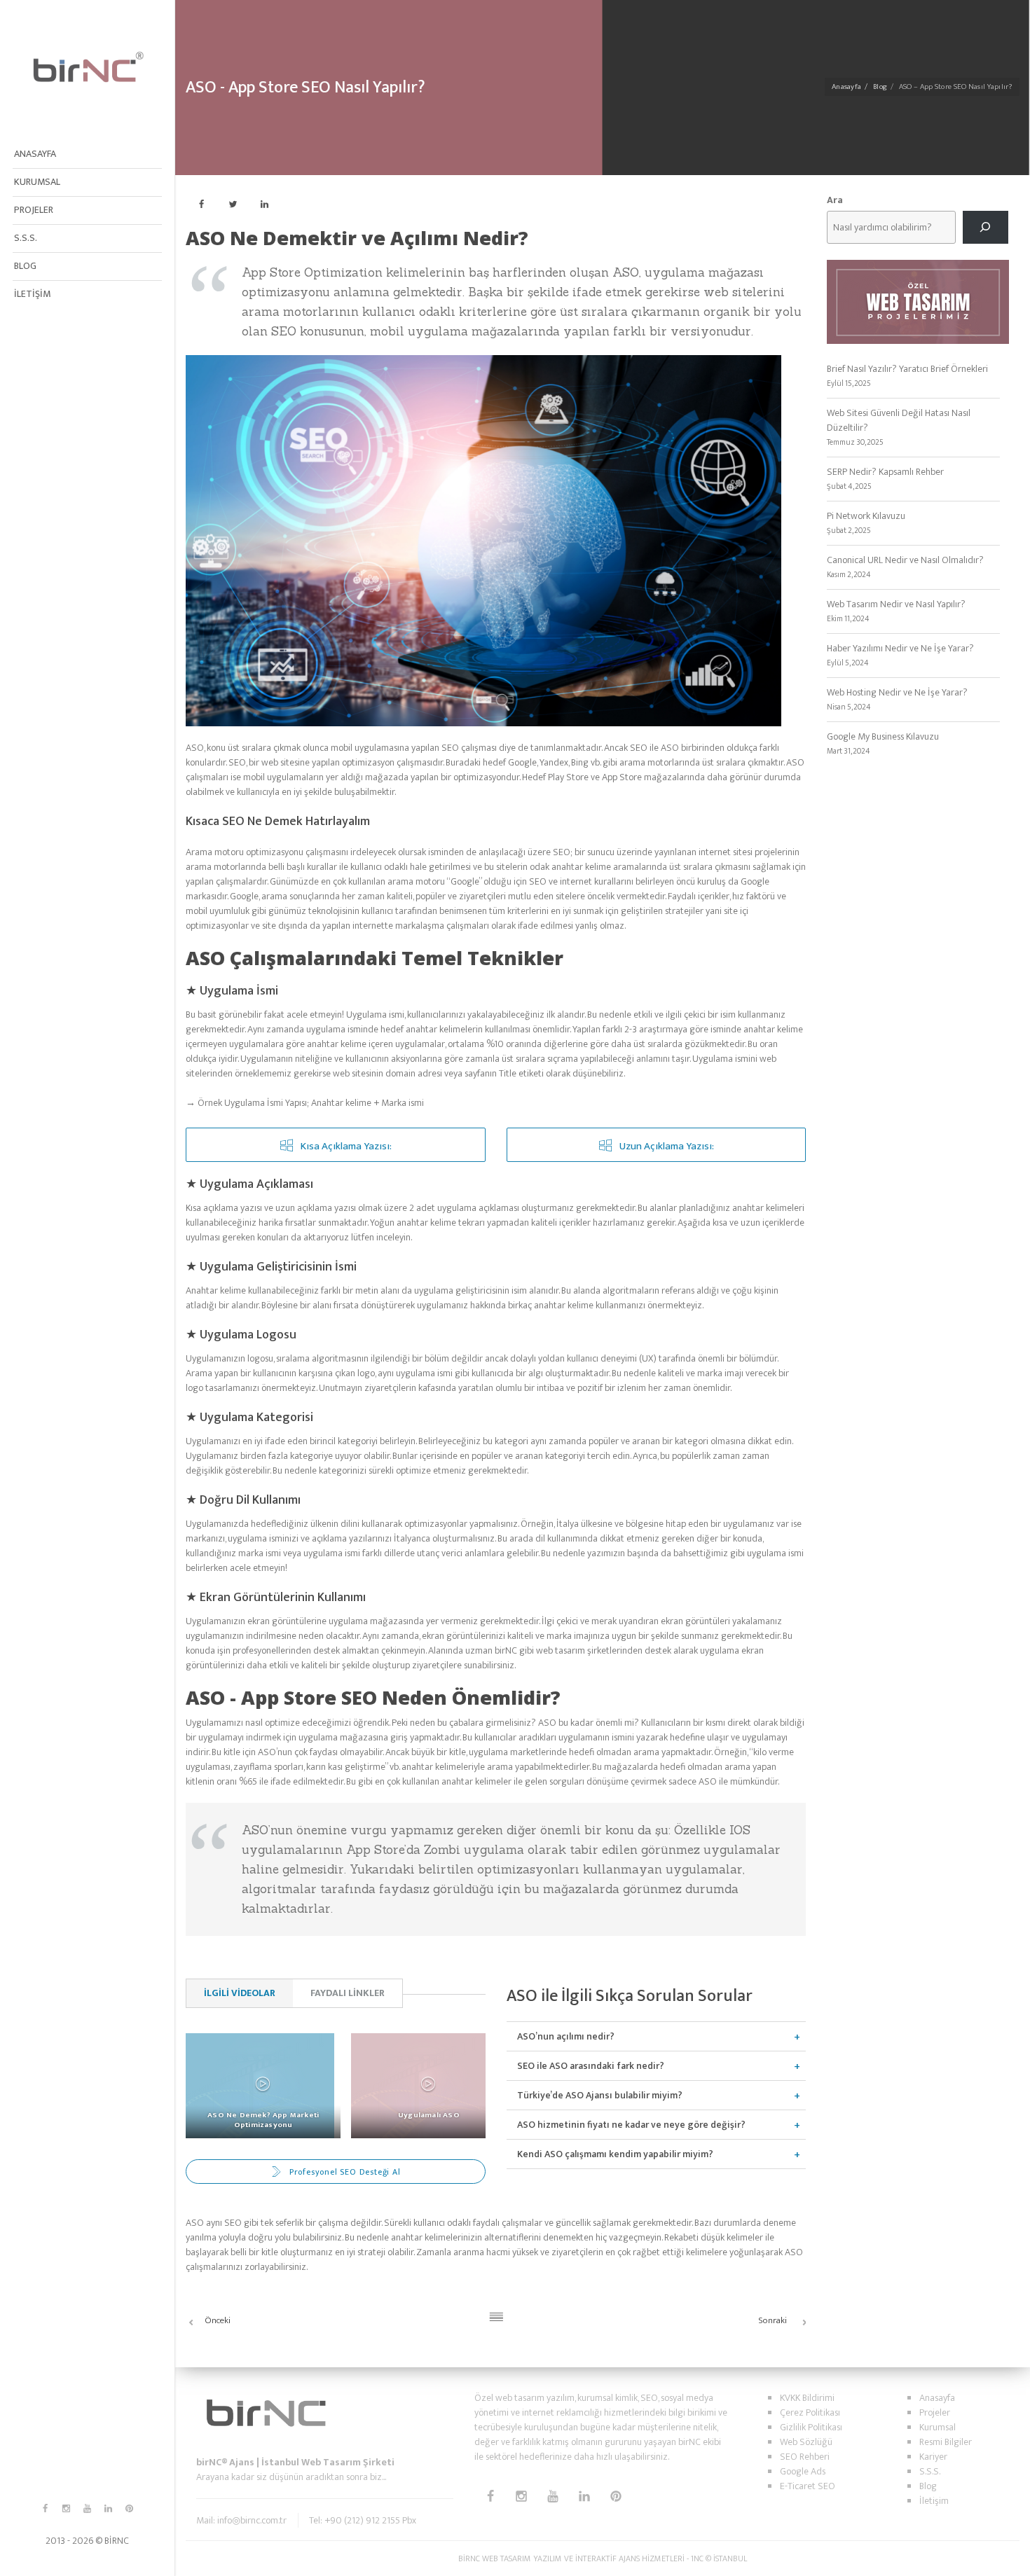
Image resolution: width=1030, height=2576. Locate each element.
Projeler (935, 2412)
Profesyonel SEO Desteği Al (345, 2172)
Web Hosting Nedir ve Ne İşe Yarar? (897, 692)
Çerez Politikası (810, 2412)
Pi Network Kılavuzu (866, 516)
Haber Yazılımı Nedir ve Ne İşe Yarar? (900, 648)
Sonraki (772, 2320)
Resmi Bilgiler (946, 2442)
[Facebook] (201, 204)
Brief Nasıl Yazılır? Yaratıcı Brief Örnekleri (907, 369)
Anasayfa (846, 87)
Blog (880, 87)
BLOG (25, 266)
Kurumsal (938, 2427)
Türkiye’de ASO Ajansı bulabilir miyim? (600, 2095)
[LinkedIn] (265, 204)
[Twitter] (233, 204)
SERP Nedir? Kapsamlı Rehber (885, 472)
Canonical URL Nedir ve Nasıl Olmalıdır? (905, 560)
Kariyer (933, 2457)
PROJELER (34, 210)
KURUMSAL (37, 182)
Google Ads (803, 2471)
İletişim (934, 2501)
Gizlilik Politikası (811, 2427)
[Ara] (986, 227)
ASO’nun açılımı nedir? (566, 2036)
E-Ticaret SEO (808, 2486)
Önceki (218, 2320)
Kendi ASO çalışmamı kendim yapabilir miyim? (615, 2154)
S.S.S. (26, 238)
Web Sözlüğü (806, 2442)
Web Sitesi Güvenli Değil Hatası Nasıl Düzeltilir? (899, 420)
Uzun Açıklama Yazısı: (667, 1146)
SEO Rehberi (805, 2457)
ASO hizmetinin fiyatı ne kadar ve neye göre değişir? (631, 2125)
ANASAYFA (35, 154)
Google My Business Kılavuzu (883, 736)
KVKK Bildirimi (807, 2398)
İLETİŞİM (32, 294)
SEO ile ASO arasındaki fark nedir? (591, 2066)
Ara (835, 200)
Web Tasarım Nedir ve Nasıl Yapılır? (896, 604)
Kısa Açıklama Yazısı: (346, 1146)
